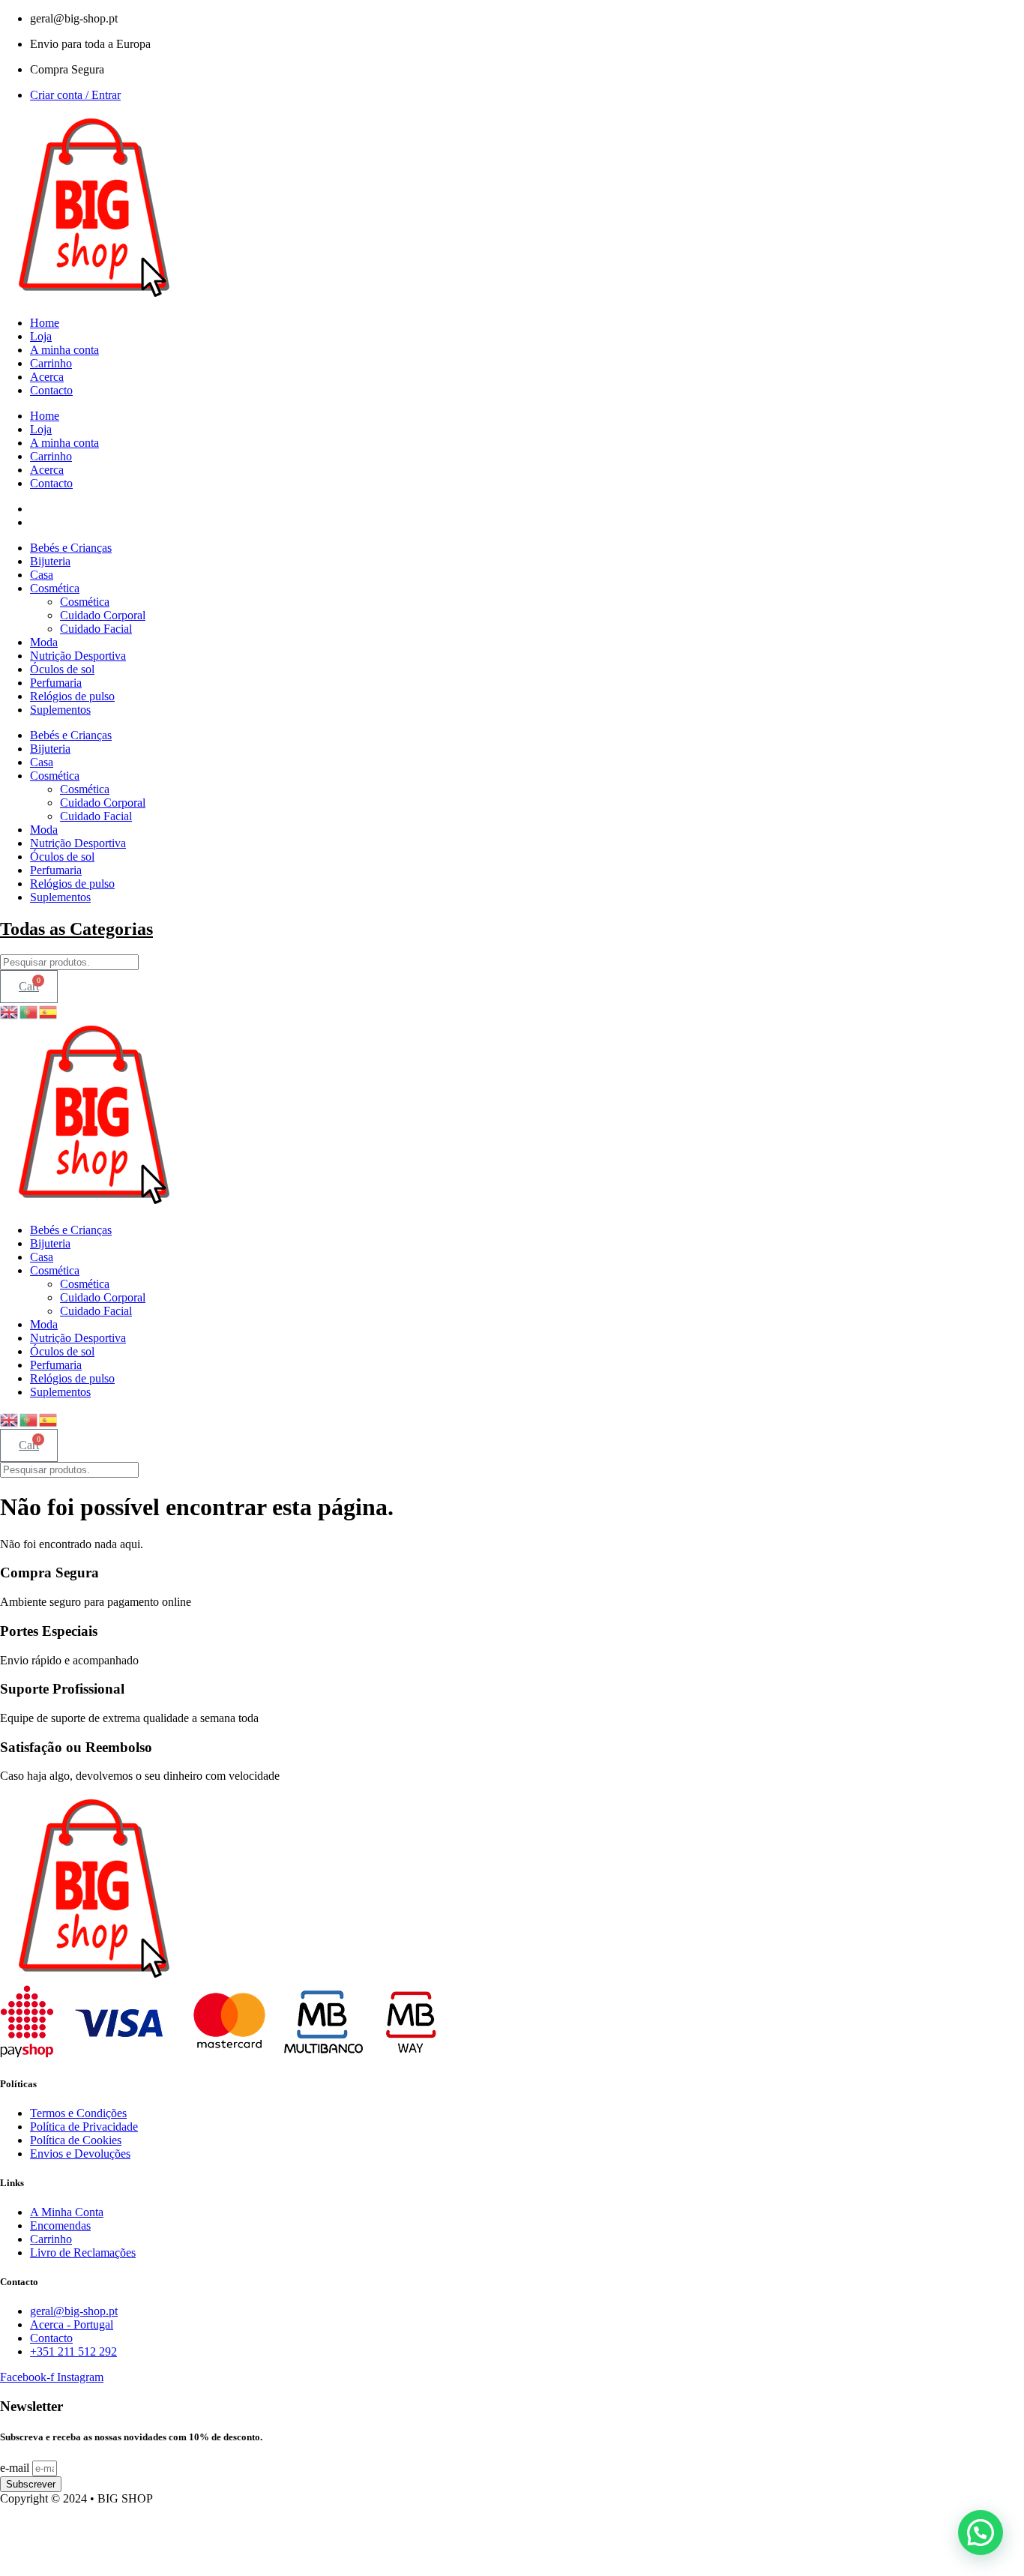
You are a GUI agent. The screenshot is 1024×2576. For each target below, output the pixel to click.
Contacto (51, 390)
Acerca (47, 377)
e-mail (16, 2468)
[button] (981, 2533)
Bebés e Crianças (71, 548)
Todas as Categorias (76, 929)
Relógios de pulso (72, 696)
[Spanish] (49, 1010)
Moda (44, 642)
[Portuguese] (29, 1010)
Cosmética (55, 588)
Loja (41, 336)
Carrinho (51, 363)
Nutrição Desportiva (78, 656)
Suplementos (60, 710)
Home (45, 323)
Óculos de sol (62, 669)
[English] (10, 1010)
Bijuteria (50, 561)
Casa (42, 575)
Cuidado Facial (96, 629)
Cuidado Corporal (103, 615)
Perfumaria (56, 683)
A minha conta (64, 350)
